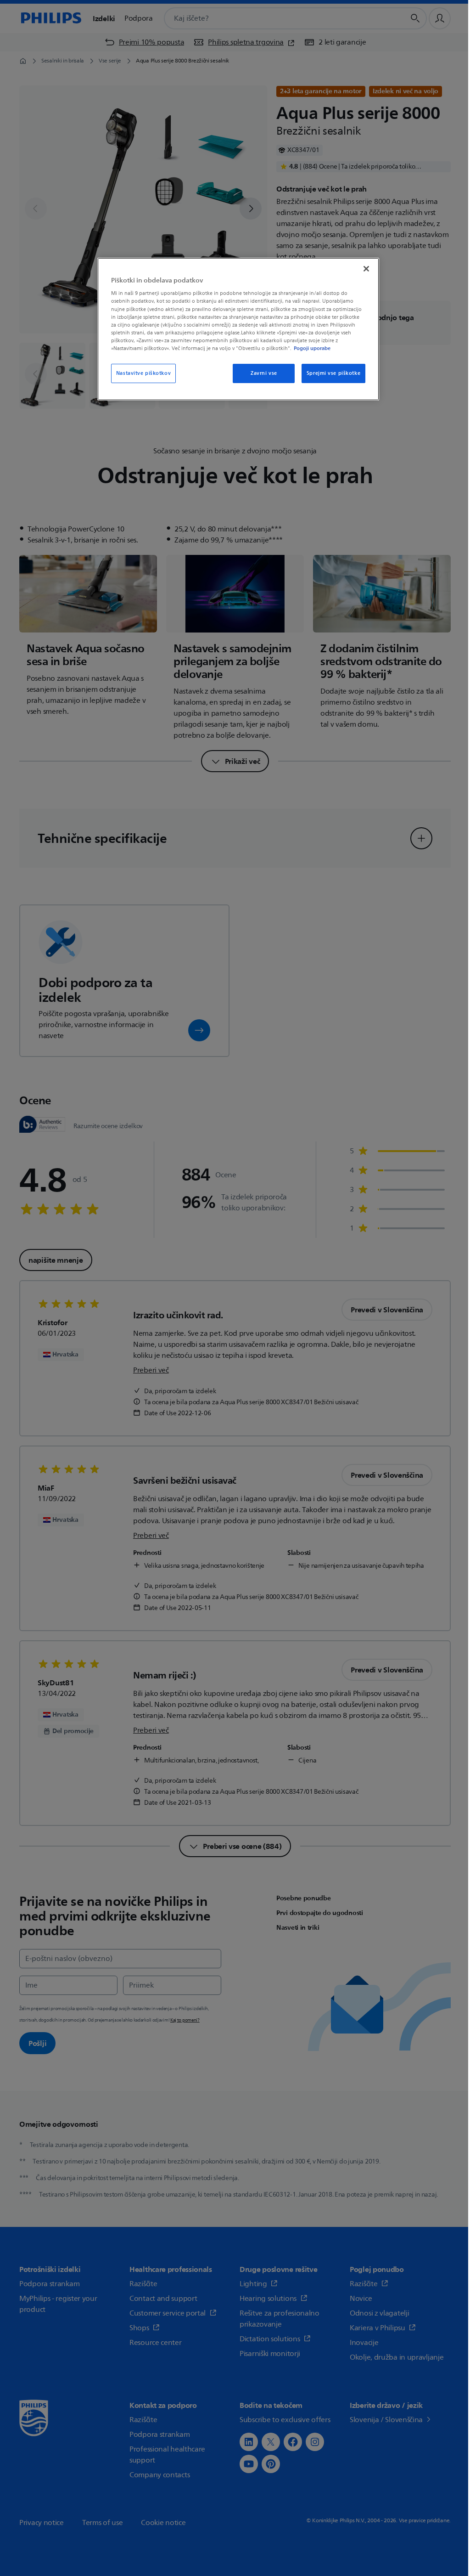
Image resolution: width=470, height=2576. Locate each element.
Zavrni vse (264, 373)
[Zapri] (366, 269)
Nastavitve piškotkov (143, 373)
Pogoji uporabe (312, 348)
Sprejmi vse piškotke (333, 373)
